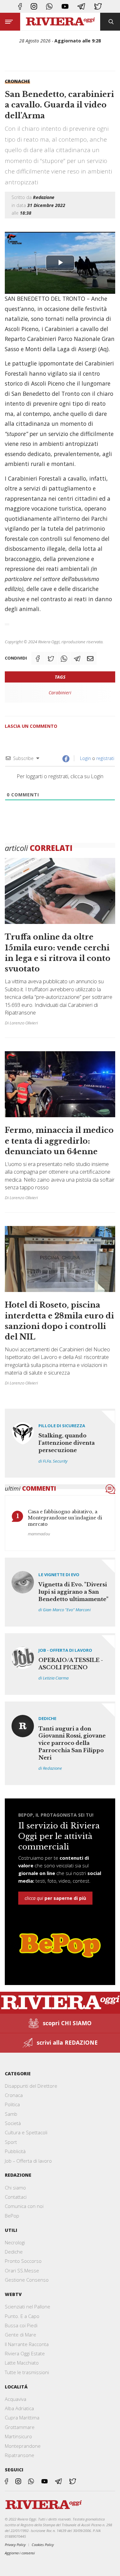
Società (13, 2123)
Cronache (17, 81)
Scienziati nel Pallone (28, 2307)
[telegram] (81, 6)
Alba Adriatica (19, 2408)
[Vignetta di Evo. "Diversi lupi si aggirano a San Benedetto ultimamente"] (60, 1592)
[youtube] (65, 6)
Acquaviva (16, 2399)
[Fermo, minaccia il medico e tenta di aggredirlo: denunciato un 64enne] (60, 1128)
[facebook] (20, 6)
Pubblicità (15, 2151)
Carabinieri (60, 693)
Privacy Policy (15, 2545)
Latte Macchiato (22, 2363)
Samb (11, 2114)
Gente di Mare (20, 2335)
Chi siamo (15, 2188)
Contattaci (16, 2197)
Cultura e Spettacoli (26, 2132)
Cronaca (14, 2095)
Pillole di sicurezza (62, 1426)
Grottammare (20, 2427)
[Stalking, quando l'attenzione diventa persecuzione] (60, 1443)
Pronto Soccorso (23, 2261)
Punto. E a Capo (22, 2316)
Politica (12, 2104)
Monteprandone (23, 2446)
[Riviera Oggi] (60, 22)
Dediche (47, 1718)
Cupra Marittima (22, 2417)
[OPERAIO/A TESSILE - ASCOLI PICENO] (60, 1664)
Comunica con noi (24, 2206)
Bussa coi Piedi (21, 2325)
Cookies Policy (43, 2545)
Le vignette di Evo (59, 1575)
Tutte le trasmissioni (27, 2372)
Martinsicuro (18, 2436)
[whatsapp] (49, 6)
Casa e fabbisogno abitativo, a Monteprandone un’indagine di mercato (65, 1518)
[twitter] (98, 6)
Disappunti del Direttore (31, 2086)
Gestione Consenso (27, 2280)
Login (85, 758)
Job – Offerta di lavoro (28, 2161)
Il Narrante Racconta (27, 2344)
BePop (12, 2216)
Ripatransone (20, 2455)
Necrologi (15, 2242)
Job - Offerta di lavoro (65, 1650)
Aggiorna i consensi (20, 2553)
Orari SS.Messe (22, 2270)
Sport (11, 2142)
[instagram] (34, 6)
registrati (105, 758)
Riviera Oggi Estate (25, 2353)
